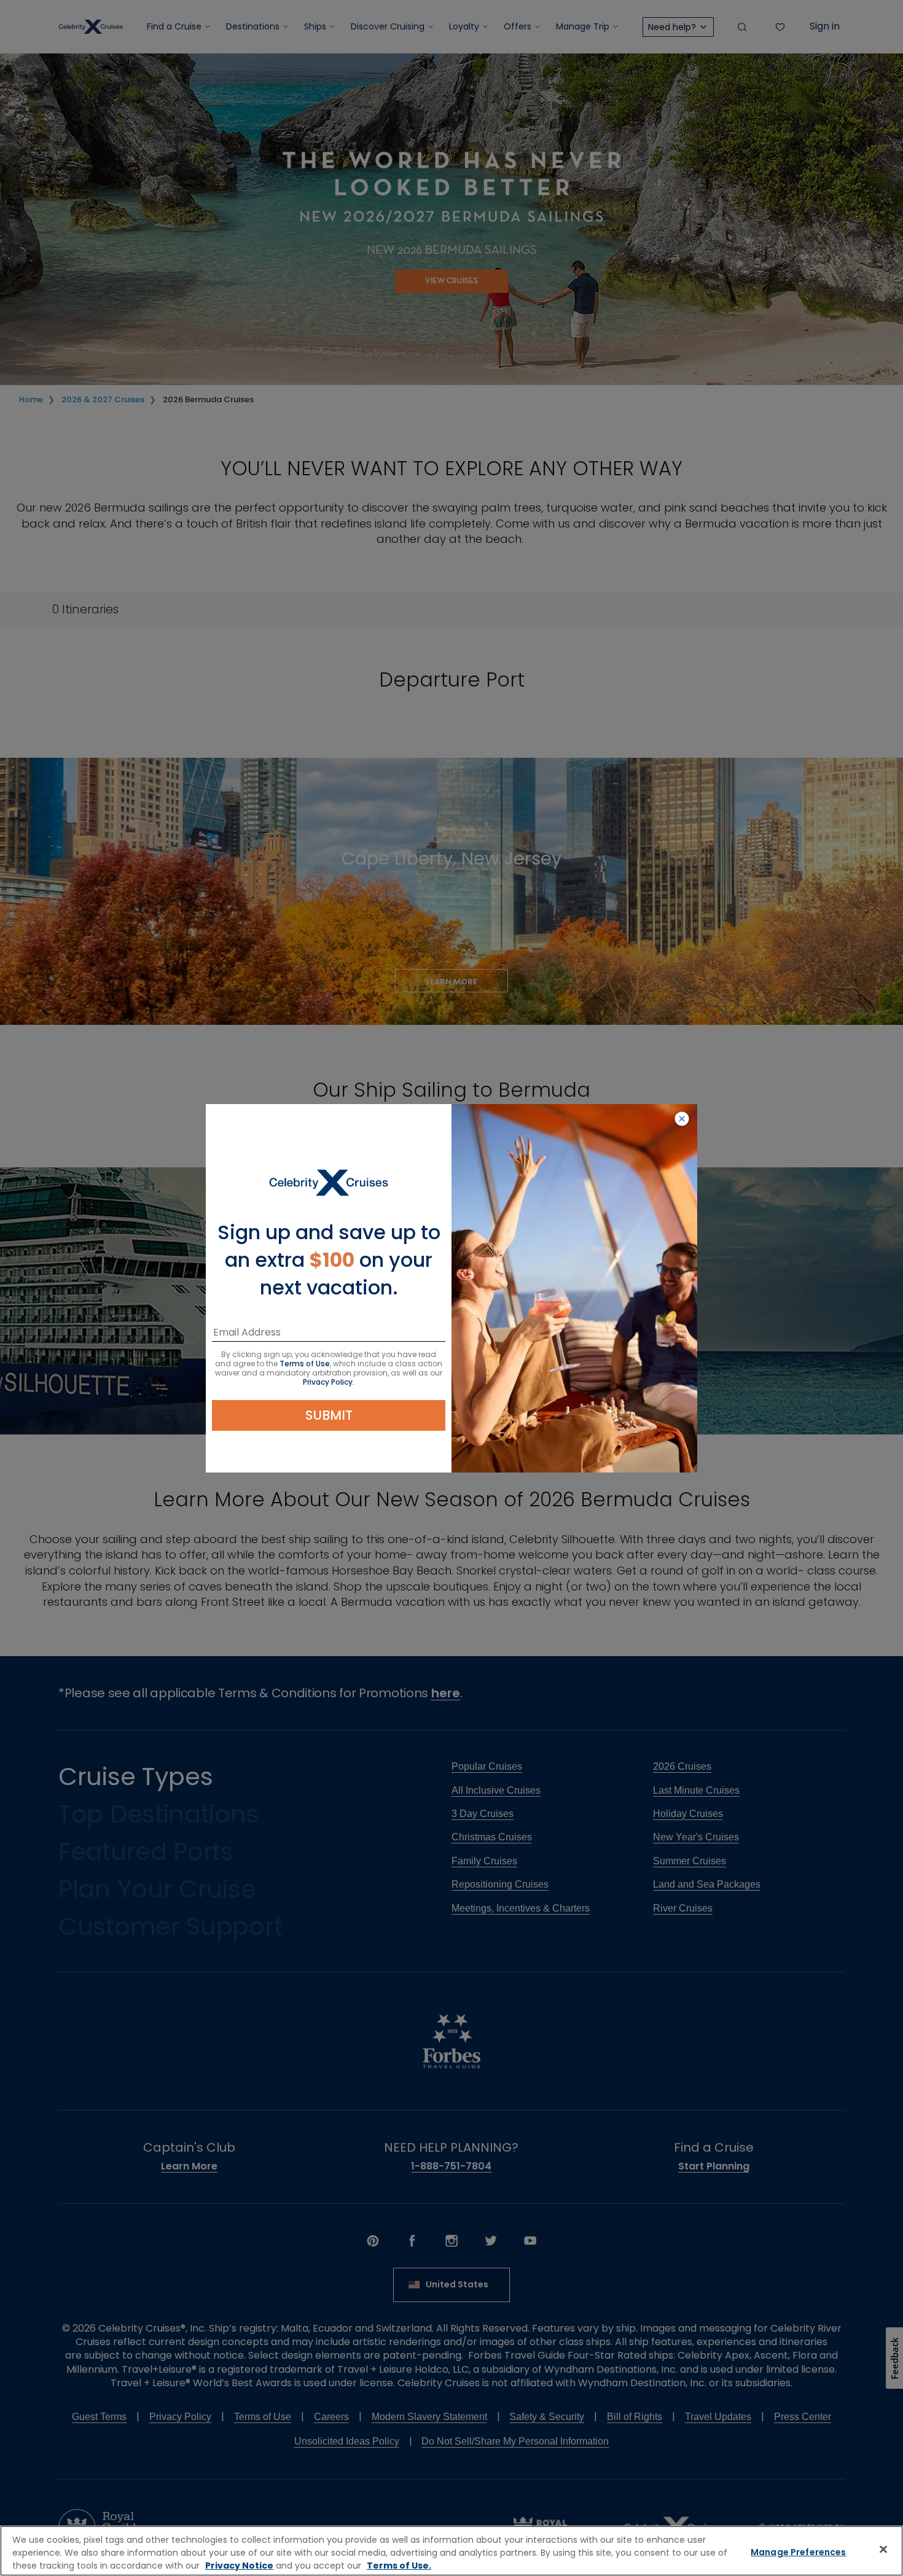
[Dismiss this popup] (682, 1119)
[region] (451, 2551)
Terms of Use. (399, 2566)
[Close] (883, 2550)
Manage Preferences (799, 2552)
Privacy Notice (239, 2566)
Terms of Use (305, 1364)
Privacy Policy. (329, 1382)
